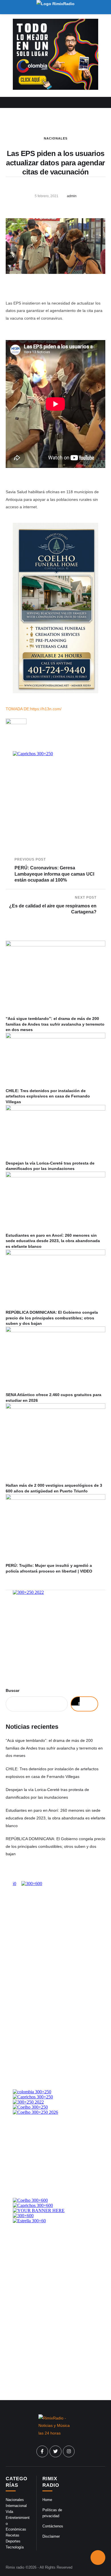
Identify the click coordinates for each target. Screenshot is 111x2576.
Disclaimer (51, 2536)
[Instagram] (69, 2452)
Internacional (16, 2506)
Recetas (13, 2535)
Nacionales (56, 138)
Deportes (13, 2541)
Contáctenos (53, 2526)
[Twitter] (55, 2452)
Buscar (13, 1690)
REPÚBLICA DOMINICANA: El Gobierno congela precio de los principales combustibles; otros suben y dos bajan (52, 1318)
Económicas (16, 2529)
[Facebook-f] (42, 2452)
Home (47, 2500)
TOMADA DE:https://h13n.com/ (34, 709)
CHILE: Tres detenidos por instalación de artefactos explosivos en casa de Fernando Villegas (48, 1096)
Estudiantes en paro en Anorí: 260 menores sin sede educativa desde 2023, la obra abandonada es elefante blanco (53, 1241)
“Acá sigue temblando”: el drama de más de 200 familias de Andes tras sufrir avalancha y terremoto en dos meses (55, 1024)
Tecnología (15, 2547)
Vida (9, 2512)
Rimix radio (15, 2567)
